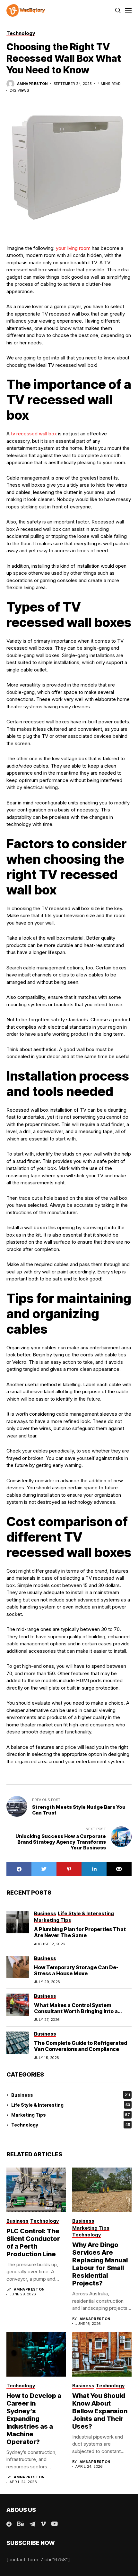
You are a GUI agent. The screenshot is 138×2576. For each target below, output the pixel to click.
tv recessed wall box (34, 434)
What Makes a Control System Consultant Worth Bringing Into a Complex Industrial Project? (76, 2011)
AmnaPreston (32, 84)
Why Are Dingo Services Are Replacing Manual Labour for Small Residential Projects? (100, 2264)
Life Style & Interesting (71, 2105)
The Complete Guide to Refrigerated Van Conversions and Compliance (81, 2046)
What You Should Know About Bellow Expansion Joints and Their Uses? (100, 2411)
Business (71, 2095)
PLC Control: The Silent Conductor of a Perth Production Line (33, 2243)
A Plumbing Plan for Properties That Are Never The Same (80, 1932)
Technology (71, 2125)
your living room (73, 248)
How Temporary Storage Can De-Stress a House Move (76, 1970)
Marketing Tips (71, 2115)
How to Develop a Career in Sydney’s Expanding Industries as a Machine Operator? (34, 2419)
